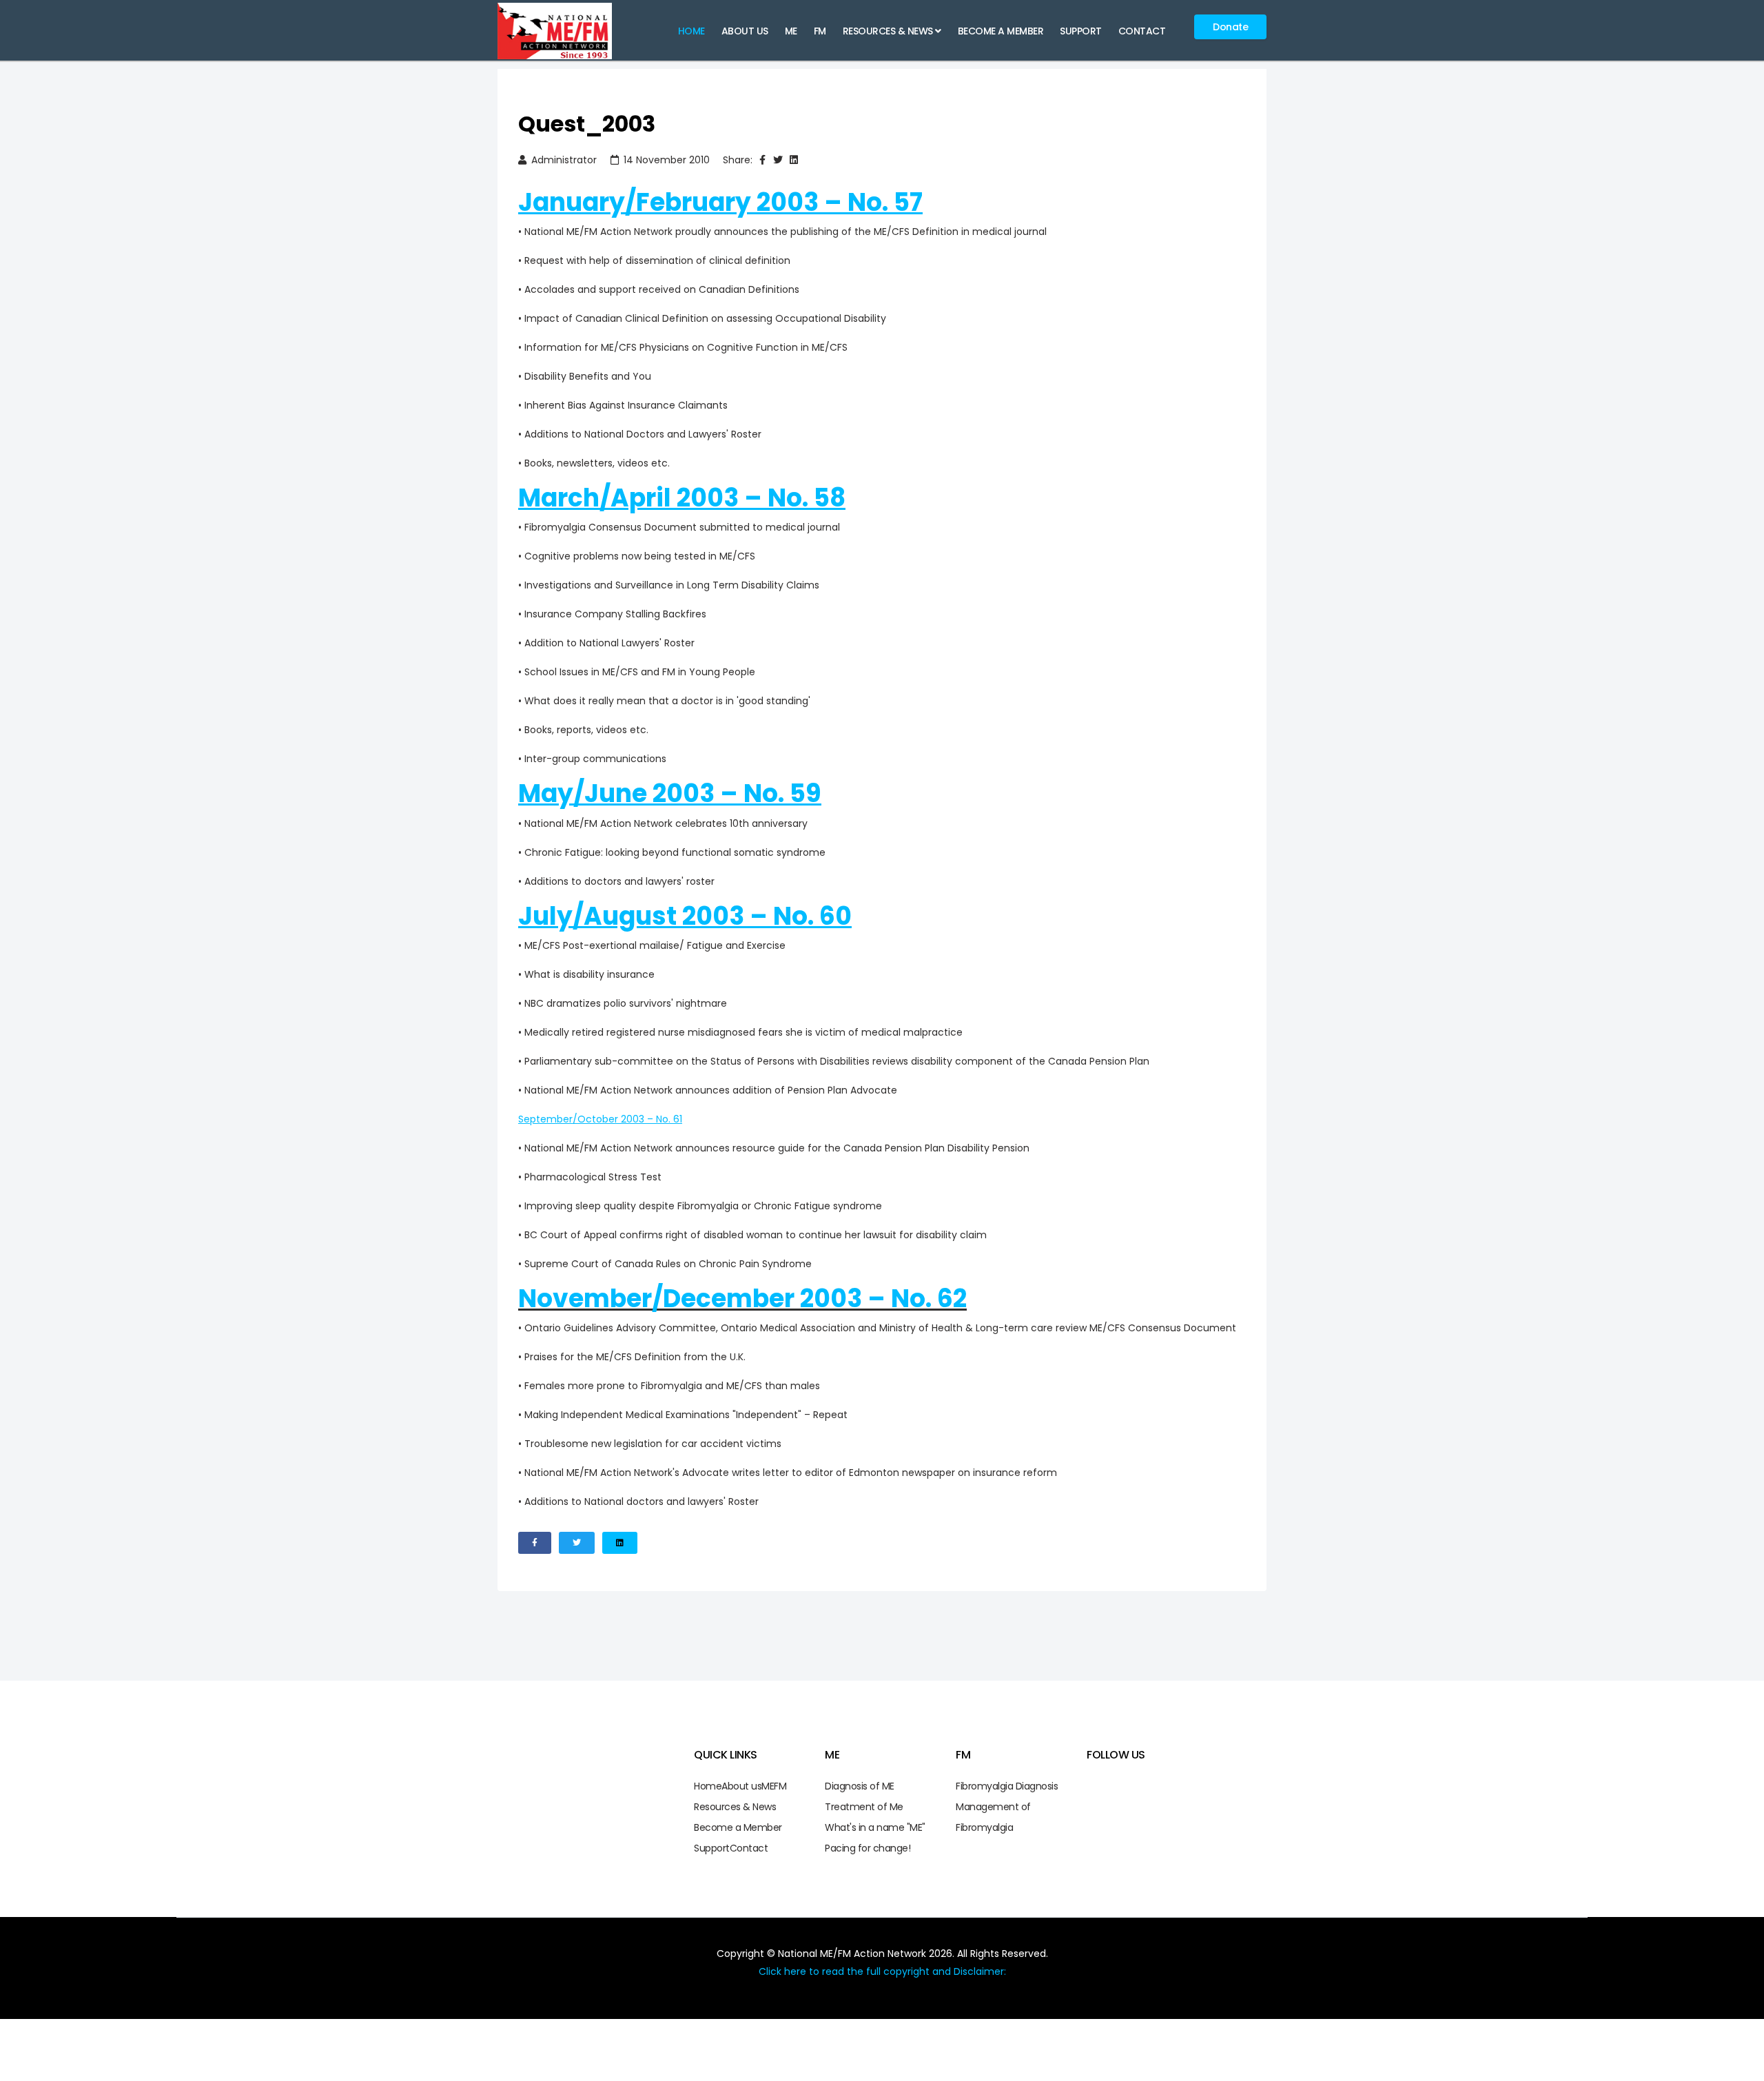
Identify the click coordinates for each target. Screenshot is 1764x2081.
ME (791, 31)
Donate (1230, 27)
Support (1081, 31)
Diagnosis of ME (860, 1786)
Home (691, 31)
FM (820, 31)
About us (745, 31)
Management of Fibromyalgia (993, 1817)
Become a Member (1001, 31)
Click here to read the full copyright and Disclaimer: (882, 1971)
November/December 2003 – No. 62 (742, 1299)
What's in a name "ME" (875, 1827)
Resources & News (888, 31)
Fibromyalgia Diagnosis (1007, 1786)
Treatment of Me (864, 1807)
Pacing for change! (868, 1848)
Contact (1142, 31)
